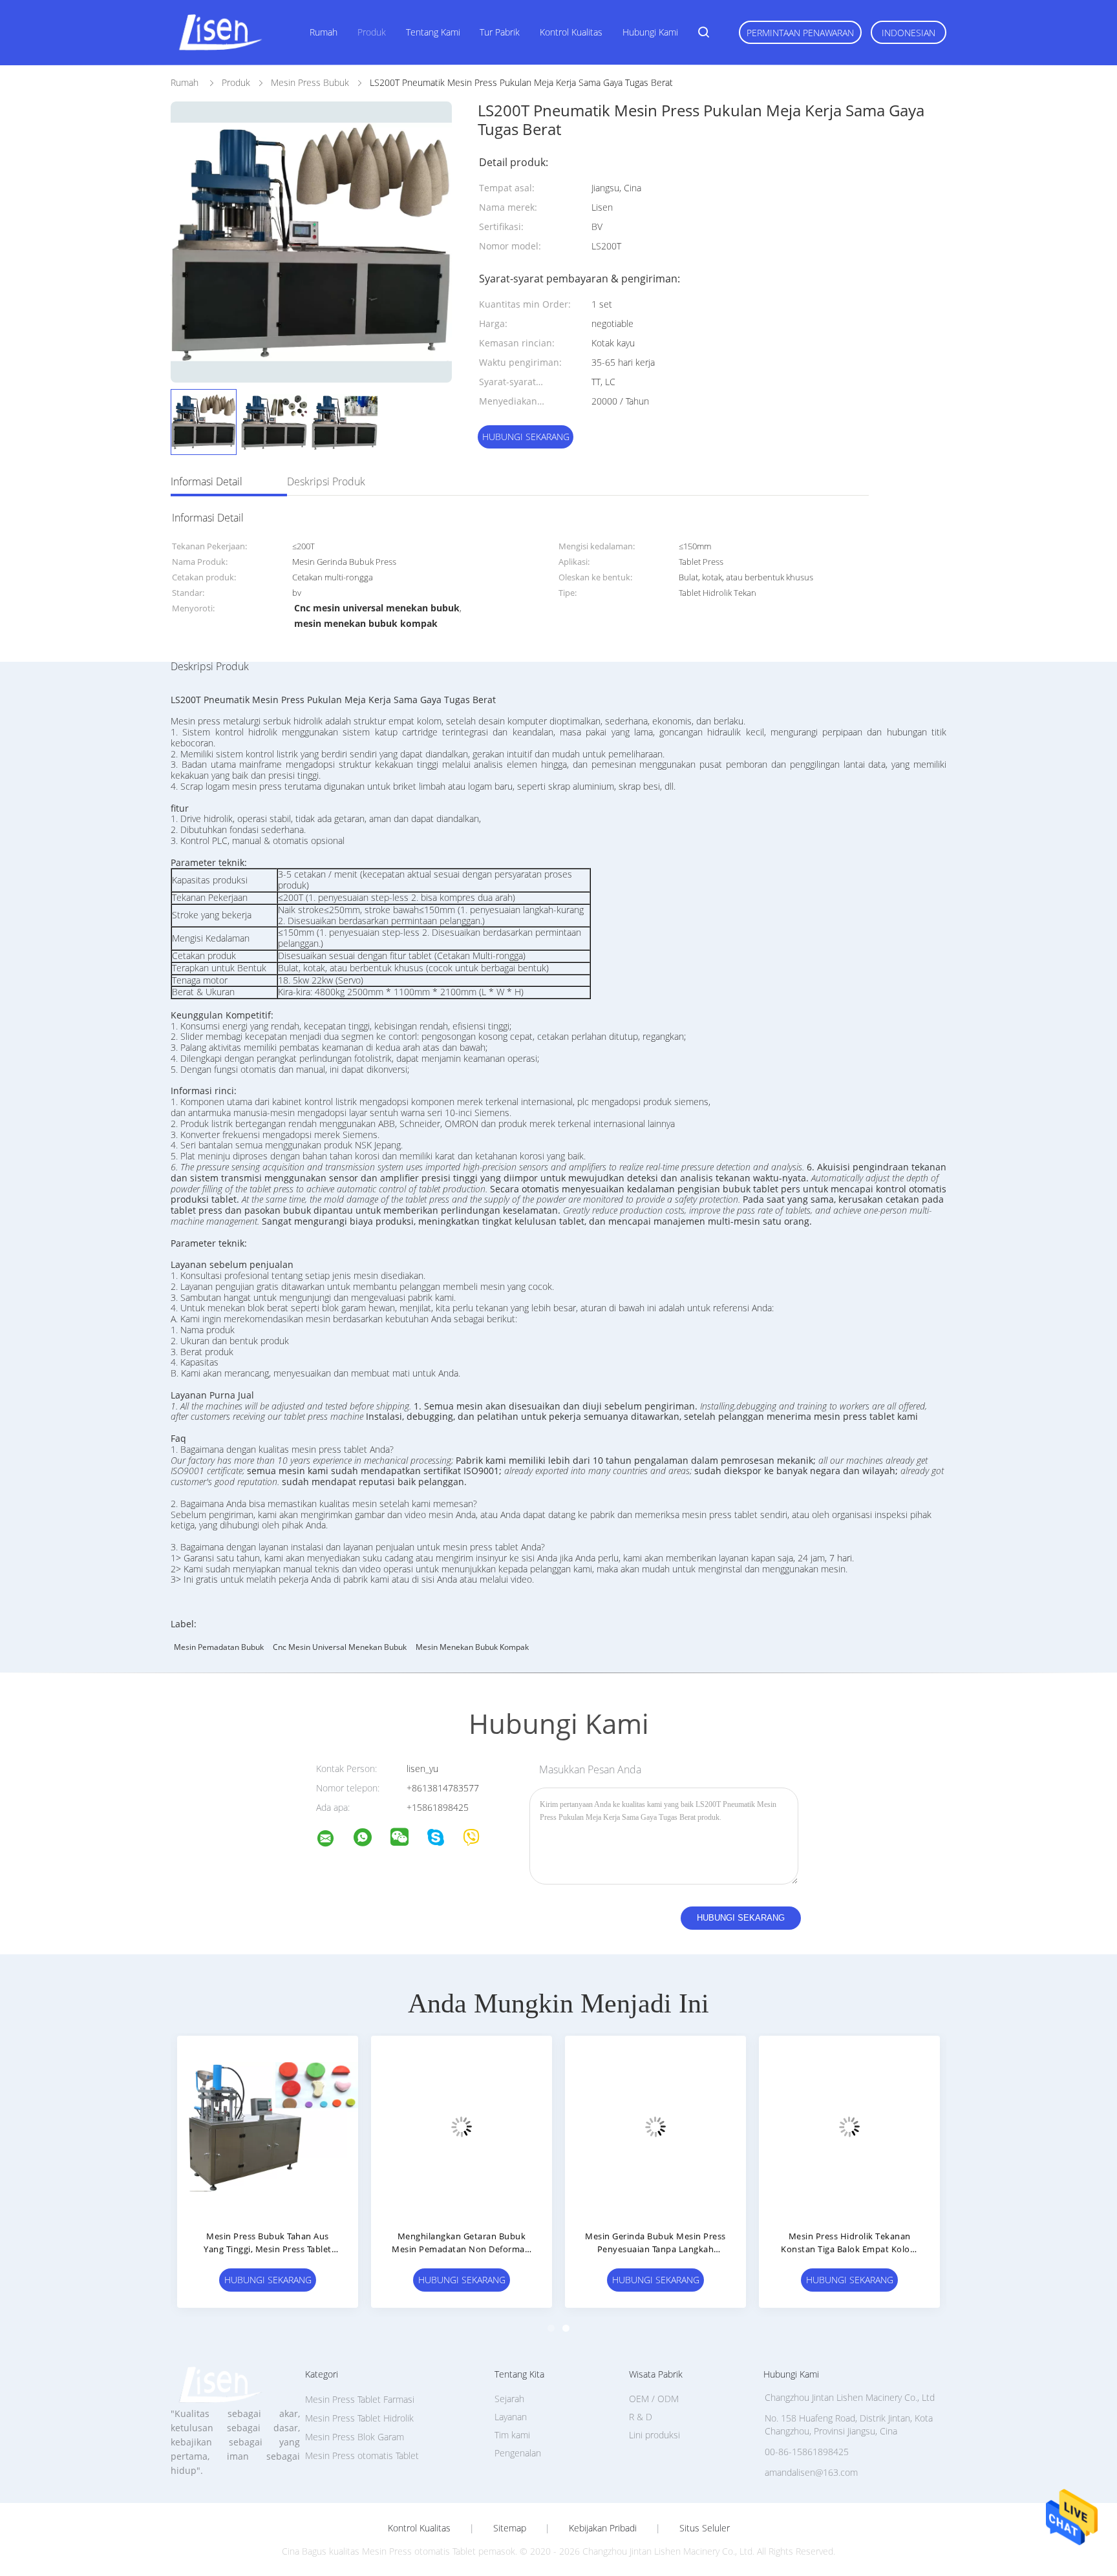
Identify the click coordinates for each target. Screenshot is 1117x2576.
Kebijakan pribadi (603, 2528)
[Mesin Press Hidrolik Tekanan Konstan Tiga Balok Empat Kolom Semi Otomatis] (849, 2126)
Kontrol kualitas (571, 32)
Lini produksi (654, 2435)
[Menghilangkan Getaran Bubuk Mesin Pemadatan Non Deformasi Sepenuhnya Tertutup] (462, 2126)
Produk (372, 32)
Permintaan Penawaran (800, 33)
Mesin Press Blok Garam (355, 2437)
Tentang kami (433, 32)
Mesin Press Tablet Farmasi (360, 2399)
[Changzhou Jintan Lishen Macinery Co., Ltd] (334, 1840)
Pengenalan (518, 2453)
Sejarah (509, 2399)
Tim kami (512, 2435)
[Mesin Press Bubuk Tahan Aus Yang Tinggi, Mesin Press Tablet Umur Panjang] (268, 2126)
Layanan (511, 2417)
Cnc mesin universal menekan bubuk (340, 1647)
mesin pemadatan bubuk (219, 1647)
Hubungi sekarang (526, 437)
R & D (641, 2417)
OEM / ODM (654, 2399)
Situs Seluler (705, 2528)
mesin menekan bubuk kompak (472, 1647)
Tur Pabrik (500, 32)
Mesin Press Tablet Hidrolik (359, 2418)
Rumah (324, 32)
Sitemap (510, 2528)
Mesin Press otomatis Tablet (362, 2455)
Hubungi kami (650, 32)
